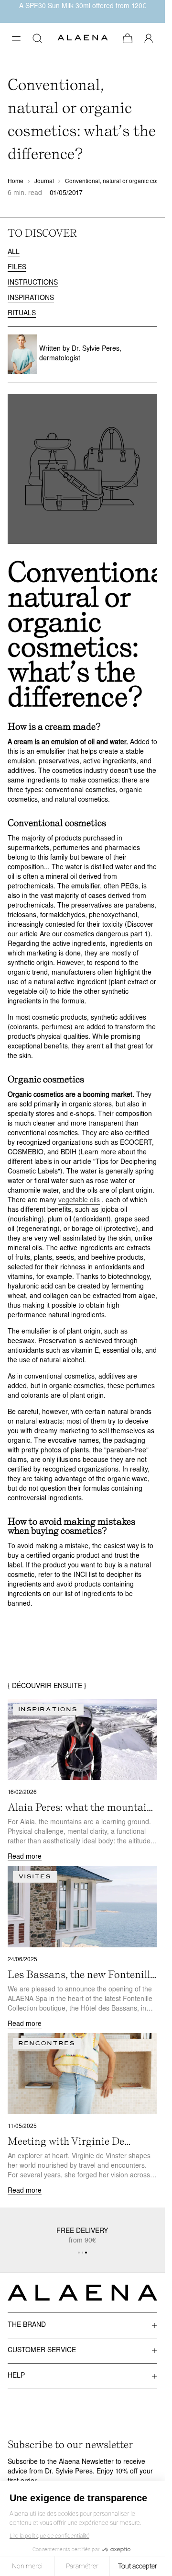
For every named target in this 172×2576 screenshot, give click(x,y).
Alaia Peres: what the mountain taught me (80, 1807)
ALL (14, 252)
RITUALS (22, 314)
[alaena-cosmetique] (83, 39)
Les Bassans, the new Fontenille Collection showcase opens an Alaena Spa (81, 1975)
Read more (25, 1857)
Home (16, 182)
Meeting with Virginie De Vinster (66, 2141)
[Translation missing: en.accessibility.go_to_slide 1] (83, 2253)
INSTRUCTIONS (33, 283)
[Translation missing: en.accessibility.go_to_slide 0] (79, 2253)
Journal (44, 182)
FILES (17, 268)
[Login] (149, 38)
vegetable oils (79, 1201)
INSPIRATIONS (31, 298)
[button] (16, 38)
